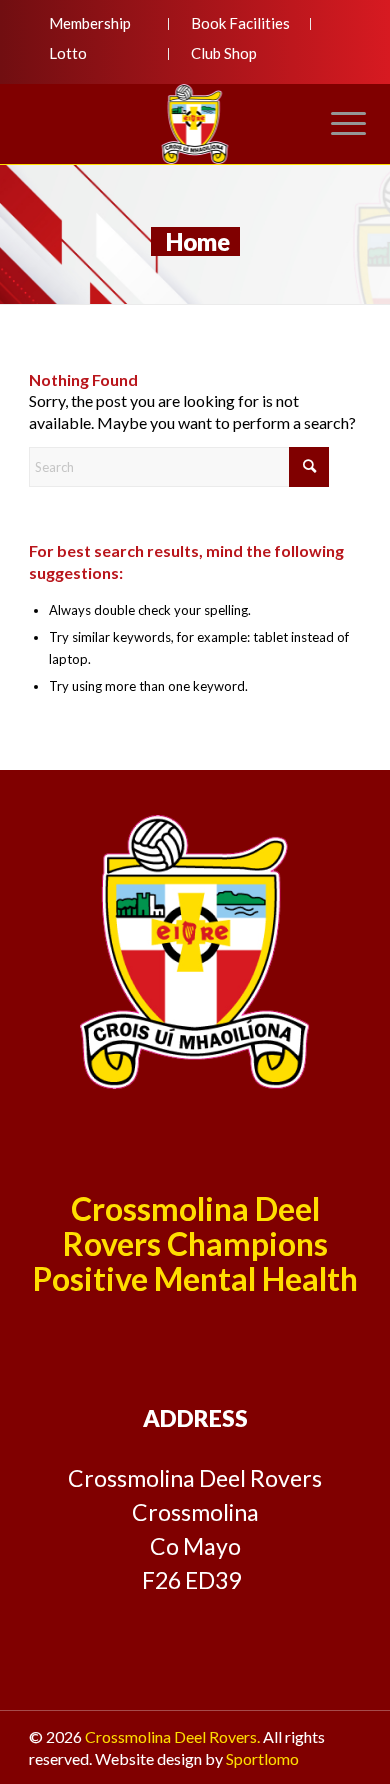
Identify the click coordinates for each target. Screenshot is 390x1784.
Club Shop (224, 53)
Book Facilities (240, 23)
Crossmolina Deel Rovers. (172, 1736)
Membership (90, 23)
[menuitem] (99, 24)
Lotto (68, 53)
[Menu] (338, 124)
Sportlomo (262, 1758)
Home (198, 241)
